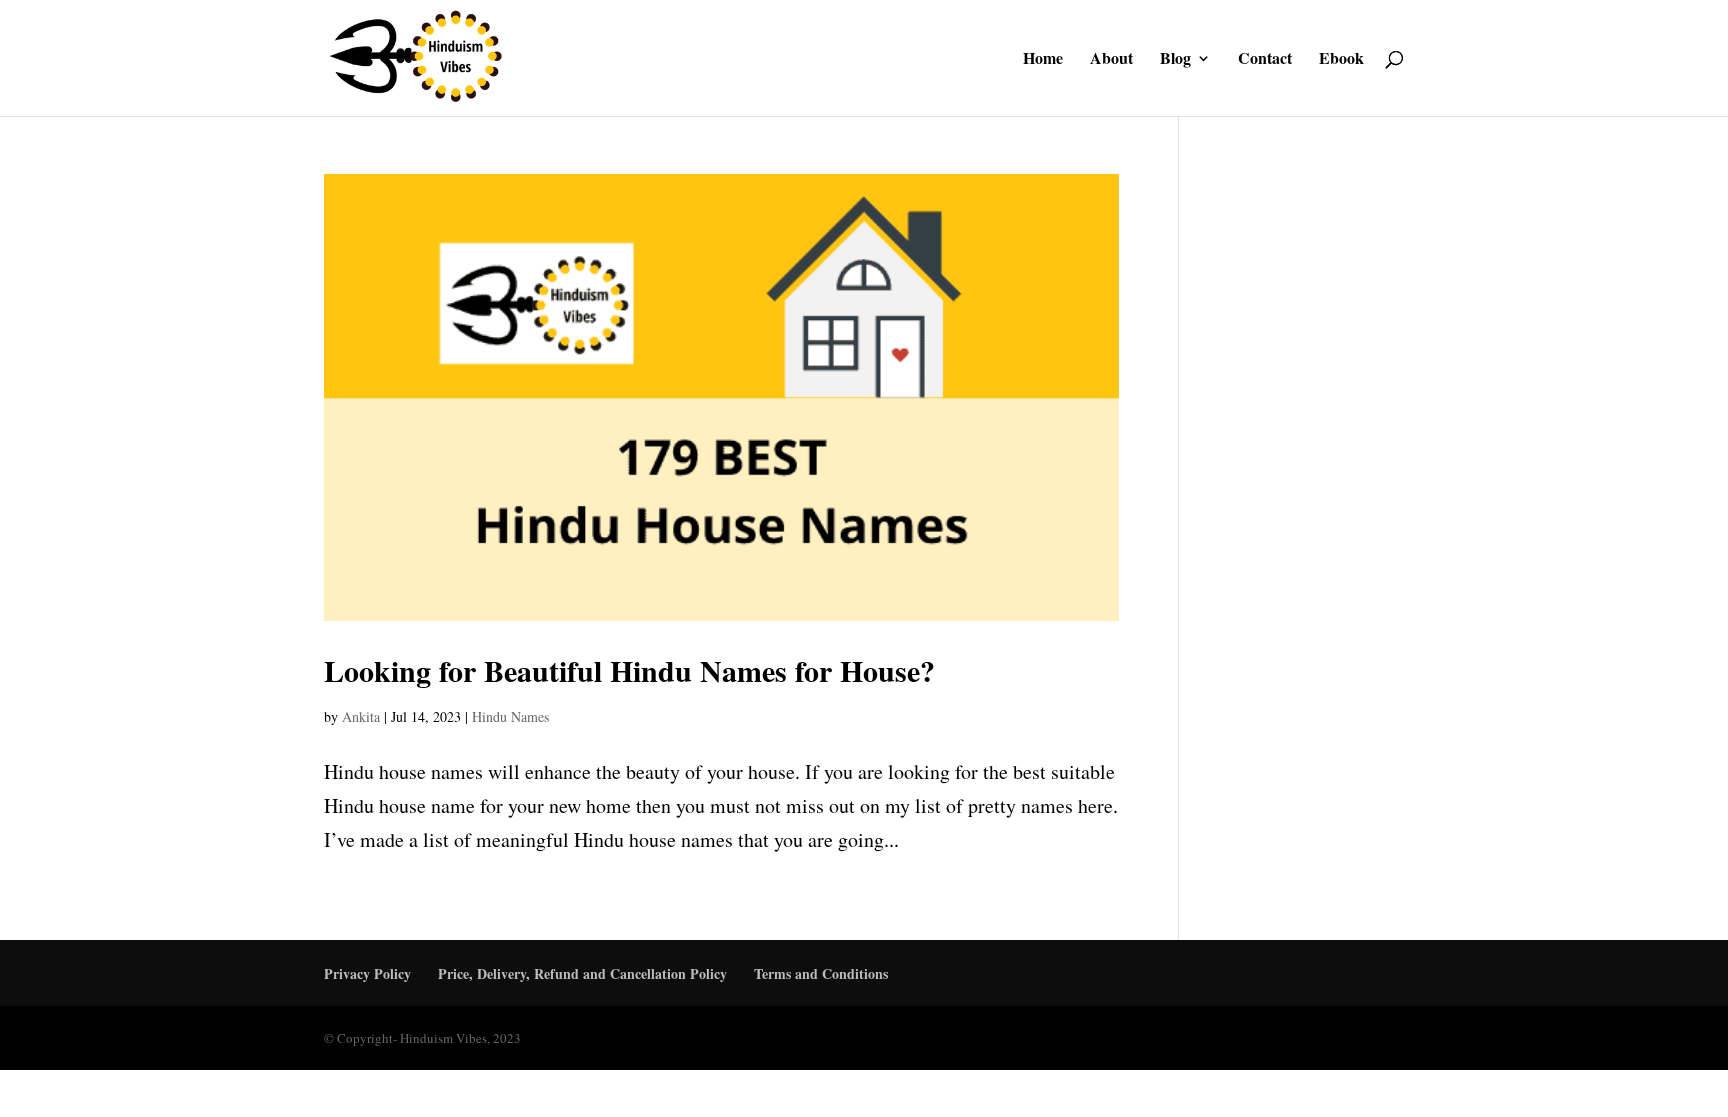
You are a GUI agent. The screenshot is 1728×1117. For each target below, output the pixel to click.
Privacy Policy (367, 973)
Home (1043, 60)
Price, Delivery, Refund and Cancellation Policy (582, 973)
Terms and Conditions (821, 973)
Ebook (1341, 60)
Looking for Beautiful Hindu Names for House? (629, 670)
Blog (1175, 60)
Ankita (361, 716)
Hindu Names (510, 716)
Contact (1265, 60)
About (1111, 60)
